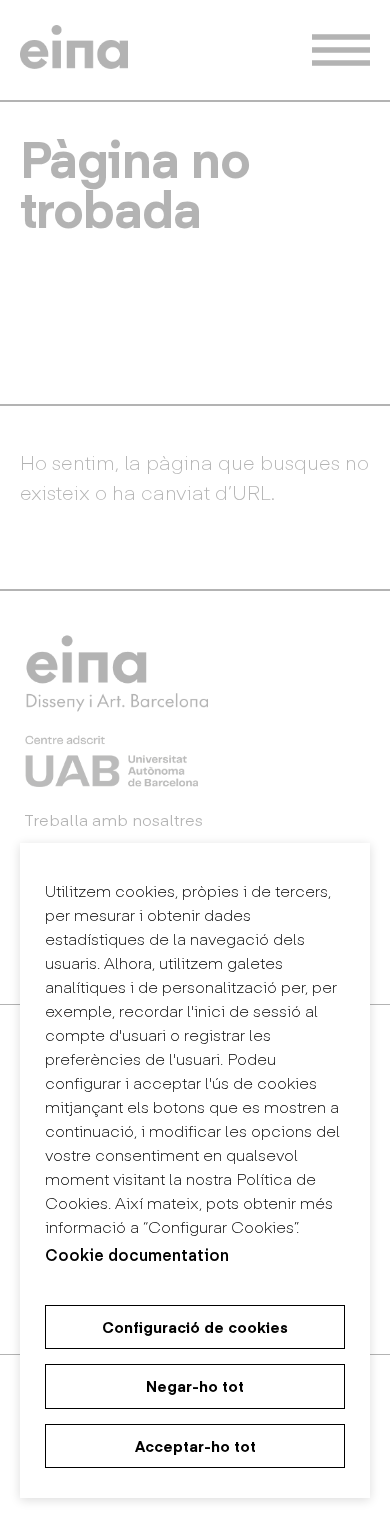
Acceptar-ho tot (195, 1446)
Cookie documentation (137, 1254)
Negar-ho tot (195, 1386)
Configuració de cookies (195, 1327)
